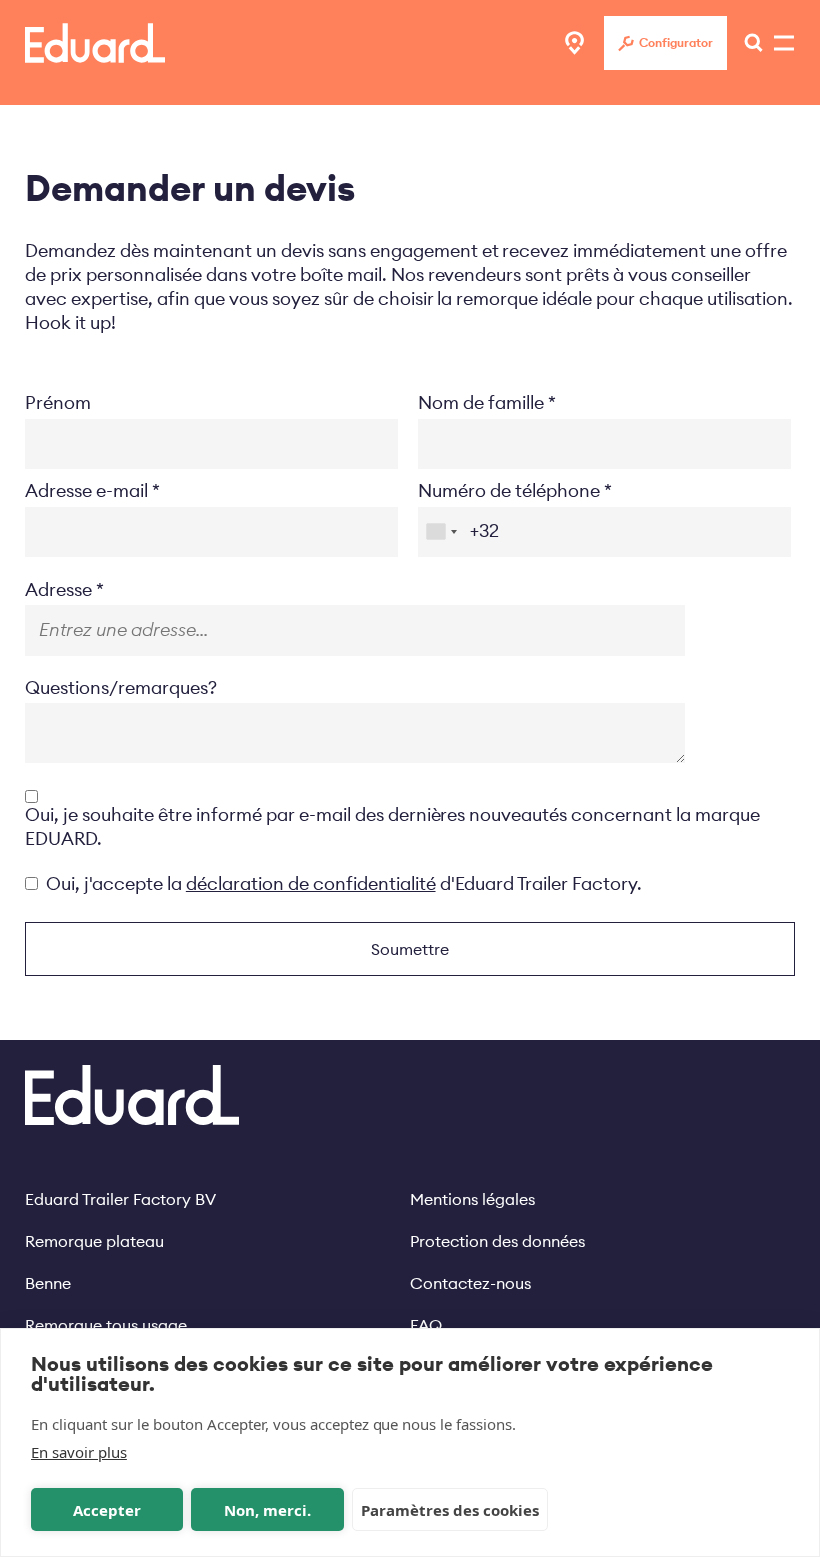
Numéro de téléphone (509, 490)
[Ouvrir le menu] (748, 43)
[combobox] (441, 532)
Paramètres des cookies (450, 1510)
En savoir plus (79, 1452)
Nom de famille (481, 402)
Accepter (107, 1510)
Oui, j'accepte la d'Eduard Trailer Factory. (344, 883)
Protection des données (497, 1241)
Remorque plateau (94, 1241)
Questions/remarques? (121, 687)
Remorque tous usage (106, 1325)
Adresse (58, 589)
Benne (48, 1283)
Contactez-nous (470, 1283)
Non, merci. (267, 1510)
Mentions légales (472, 1199)
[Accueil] (95, 43)
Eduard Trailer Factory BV (120, 1199)
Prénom (58, 402)
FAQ (426, 1325)
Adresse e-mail (86, 490)
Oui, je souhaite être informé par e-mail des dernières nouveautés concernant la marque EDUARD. (392, 826)
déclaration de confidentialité (311, 883)
